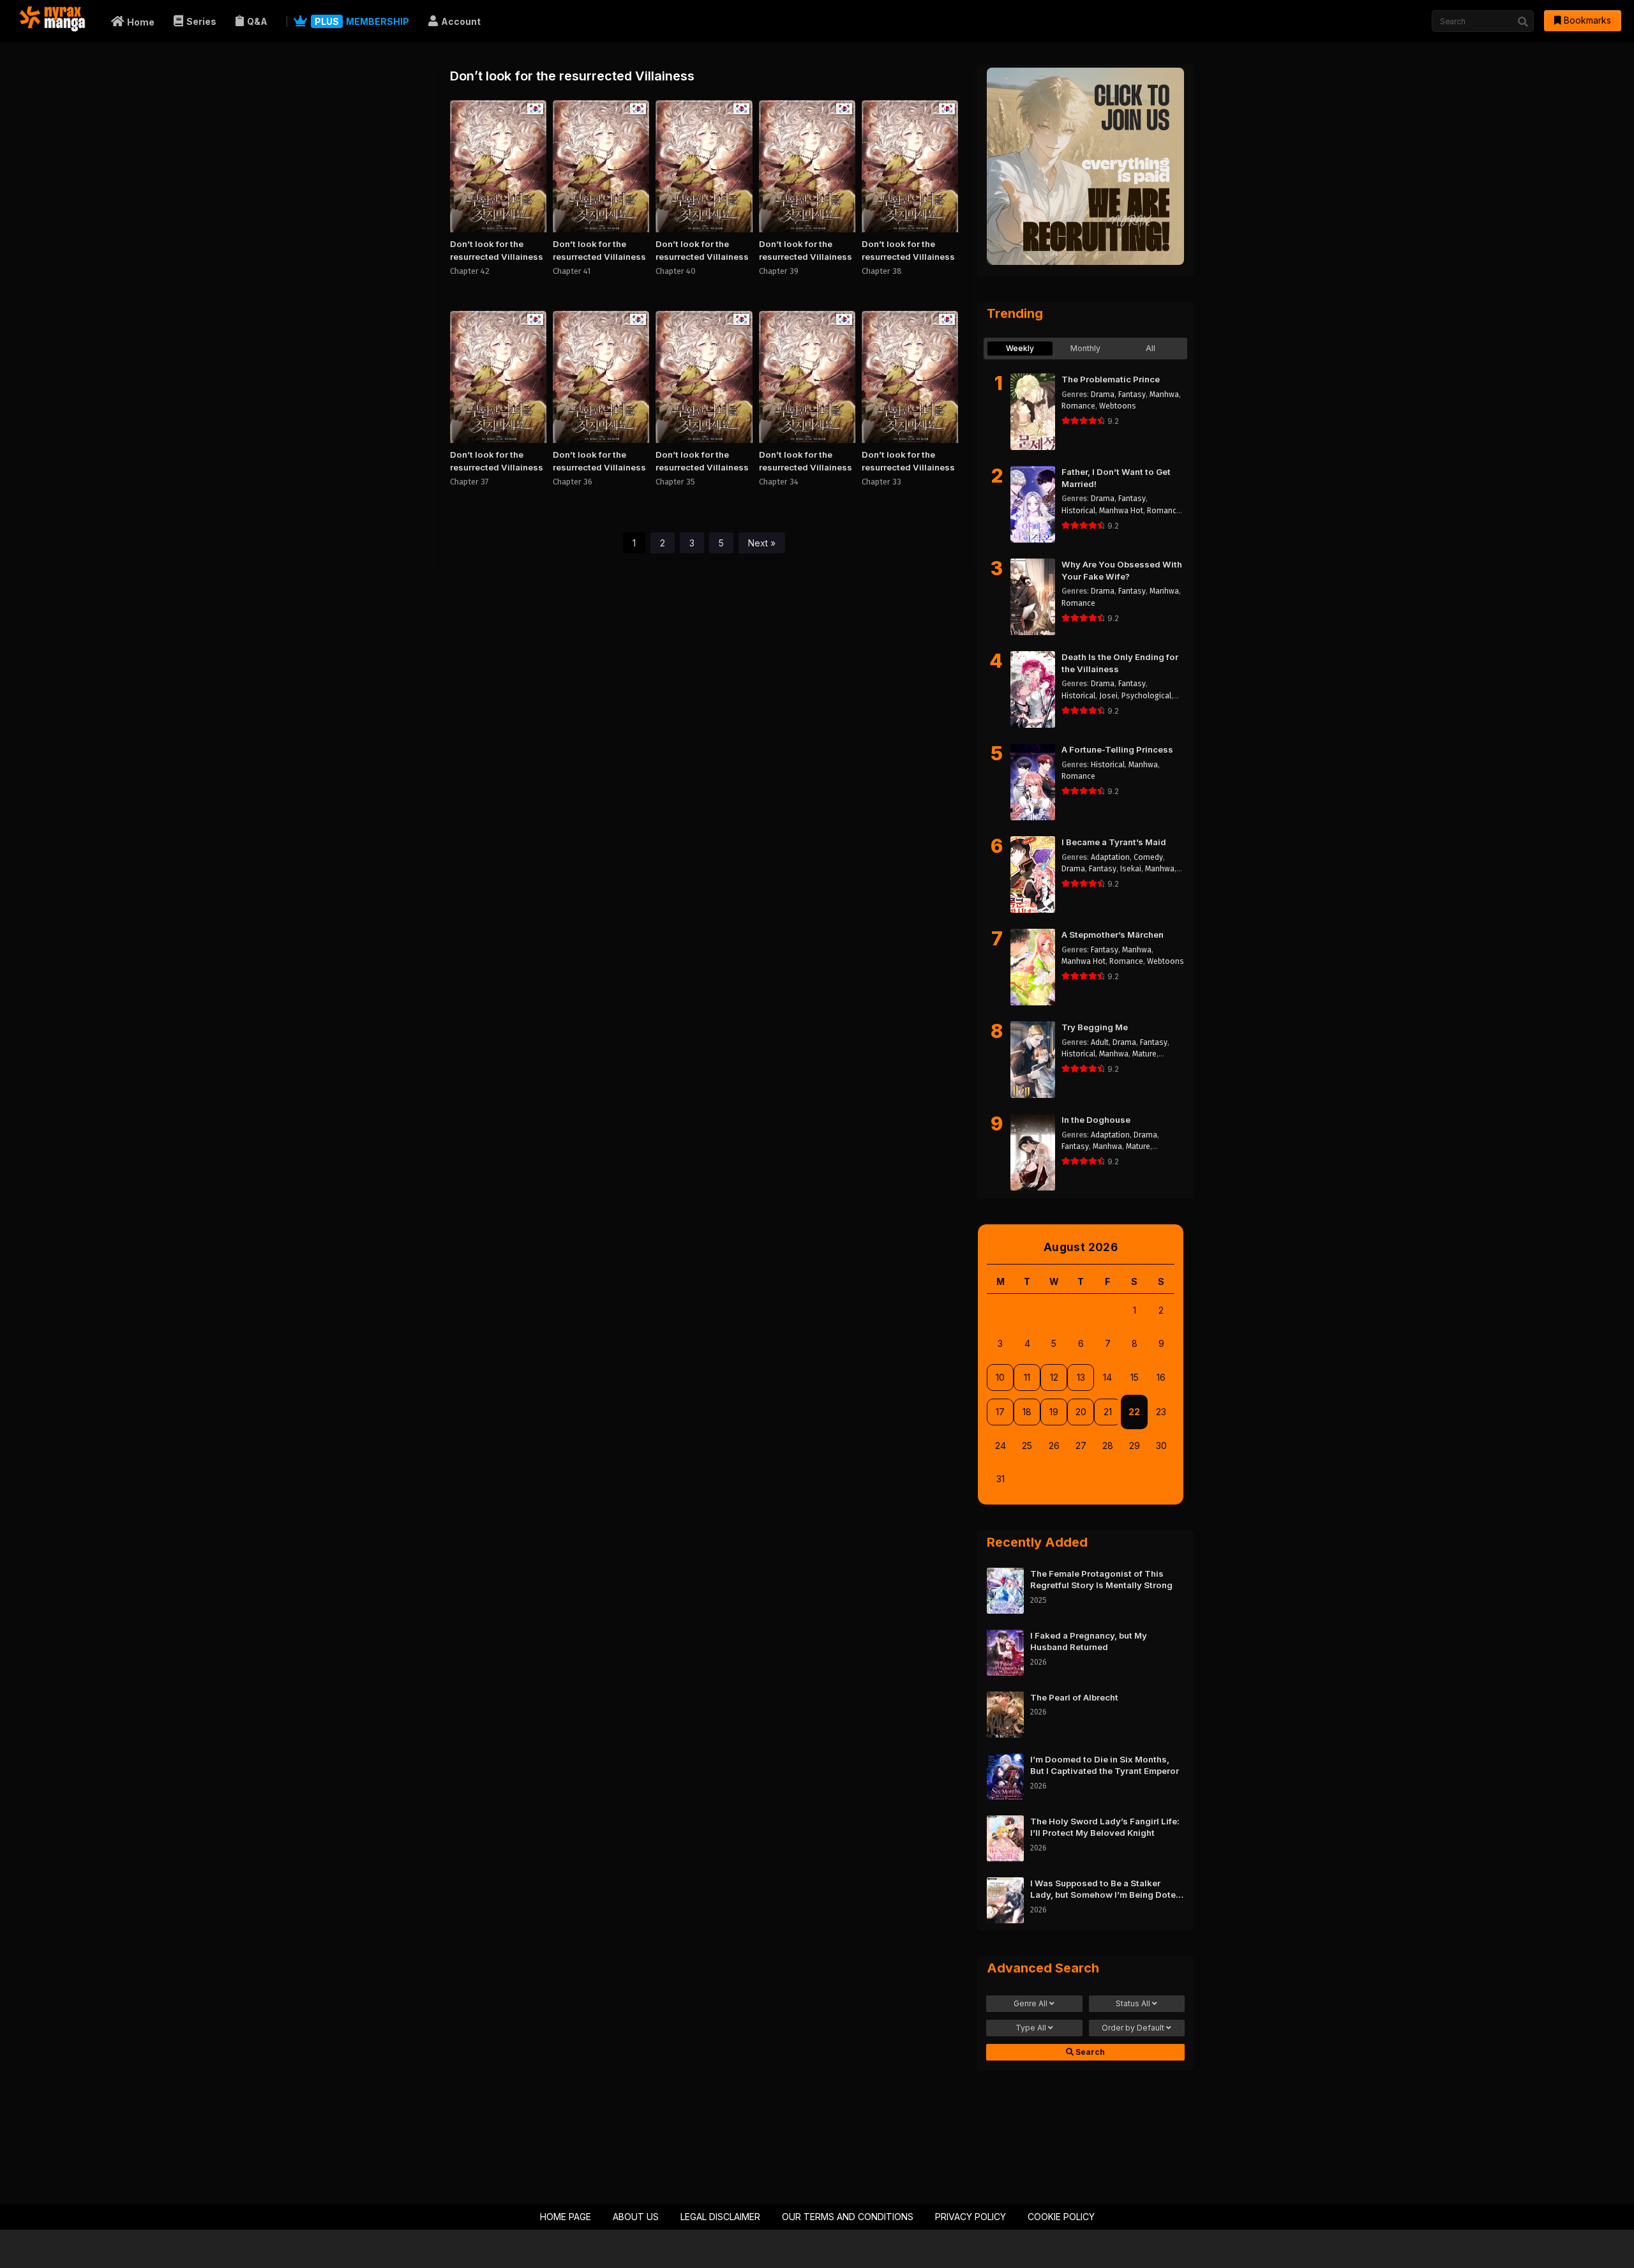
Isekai (1131, 869)
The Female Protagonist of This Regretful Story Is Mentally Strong (1101, 1580)
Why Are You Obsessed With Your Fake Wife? (1122, 570)
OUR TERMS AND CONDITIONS (848, 2217)
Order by (1133, 2028)
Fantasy (1132, 394)
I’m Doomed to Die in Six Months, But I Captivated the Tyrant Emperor (1105, 1765)
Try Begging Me (1095, 1027)
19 (1054, 1412)
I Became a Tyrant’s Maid (1114, 842)
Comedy (1148, 857)
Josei (1108, 696)
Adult (1100, 1042)
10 (1000, 1377)
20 (1081, 1412)
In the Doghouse (1096, 1120)
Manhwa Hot (1121, 511)
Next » (762, 543)
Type (1031, 2028)
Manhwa (1164, 394)
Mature (1144, 1054)
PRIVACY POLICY (971, 2217)
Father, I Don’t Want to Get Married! (1116, 478)
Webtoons (1118, 406)
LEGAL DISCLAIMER (720, 2217)
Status (1133, 2003)
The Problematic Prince (1111, 379)
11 (1027, 1377)
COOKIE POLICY (1061, 2217)
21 (1108, 1412)
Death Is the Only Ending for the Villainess (1120, 663)
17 (1000, 1412)
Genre (1031, 2003)
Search (1089, 2052)
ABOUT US (636, 2217)
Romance (1078, 406)
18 (1027, 1412)
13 (1081, 1377)
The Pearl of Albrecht (1074, 1697)
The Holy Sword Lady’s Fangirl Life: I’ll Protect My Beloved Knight (1105, 1827)
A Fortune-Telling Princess (1117, 749)
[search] (1523, 22)
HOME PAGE (566, 2217)
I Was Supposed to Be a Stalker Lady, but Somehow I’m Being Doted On (1106, 1889)
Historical (1078, 511)
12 (1054, 1377)
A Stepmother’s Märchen (1113, 935)
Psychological (1146, 696)
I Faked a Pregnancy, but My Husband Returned (1089, 1641)
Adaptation (1110, 857)
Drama (1103, 394)
